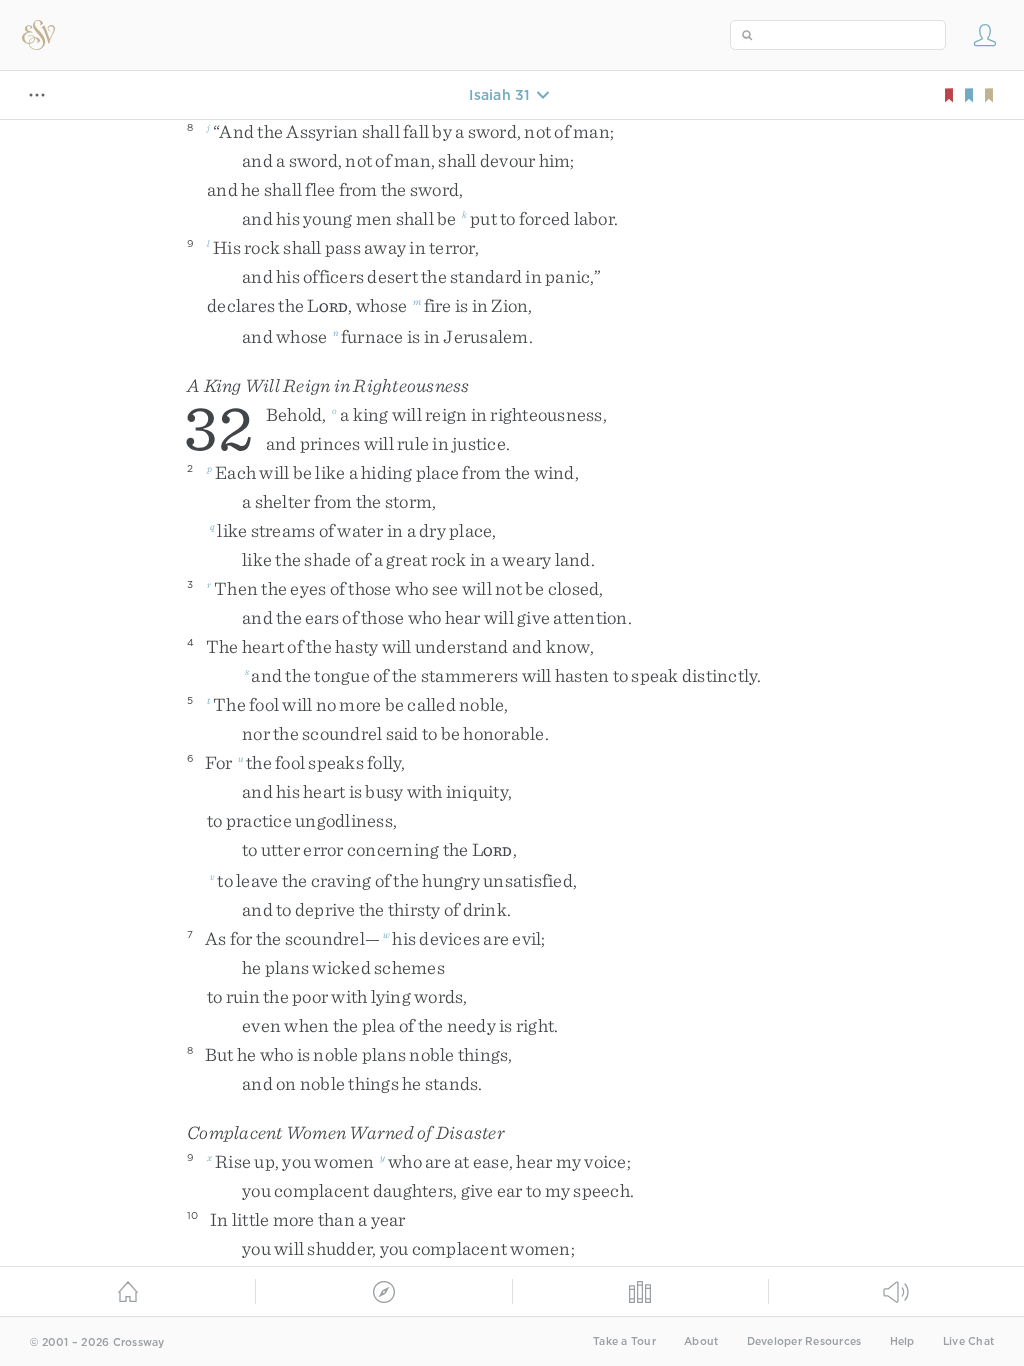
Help (902, 1341)
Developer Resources (804, 1341)
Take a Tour (624, 1341)
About (701, 1341)
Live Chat (968, 1341)
